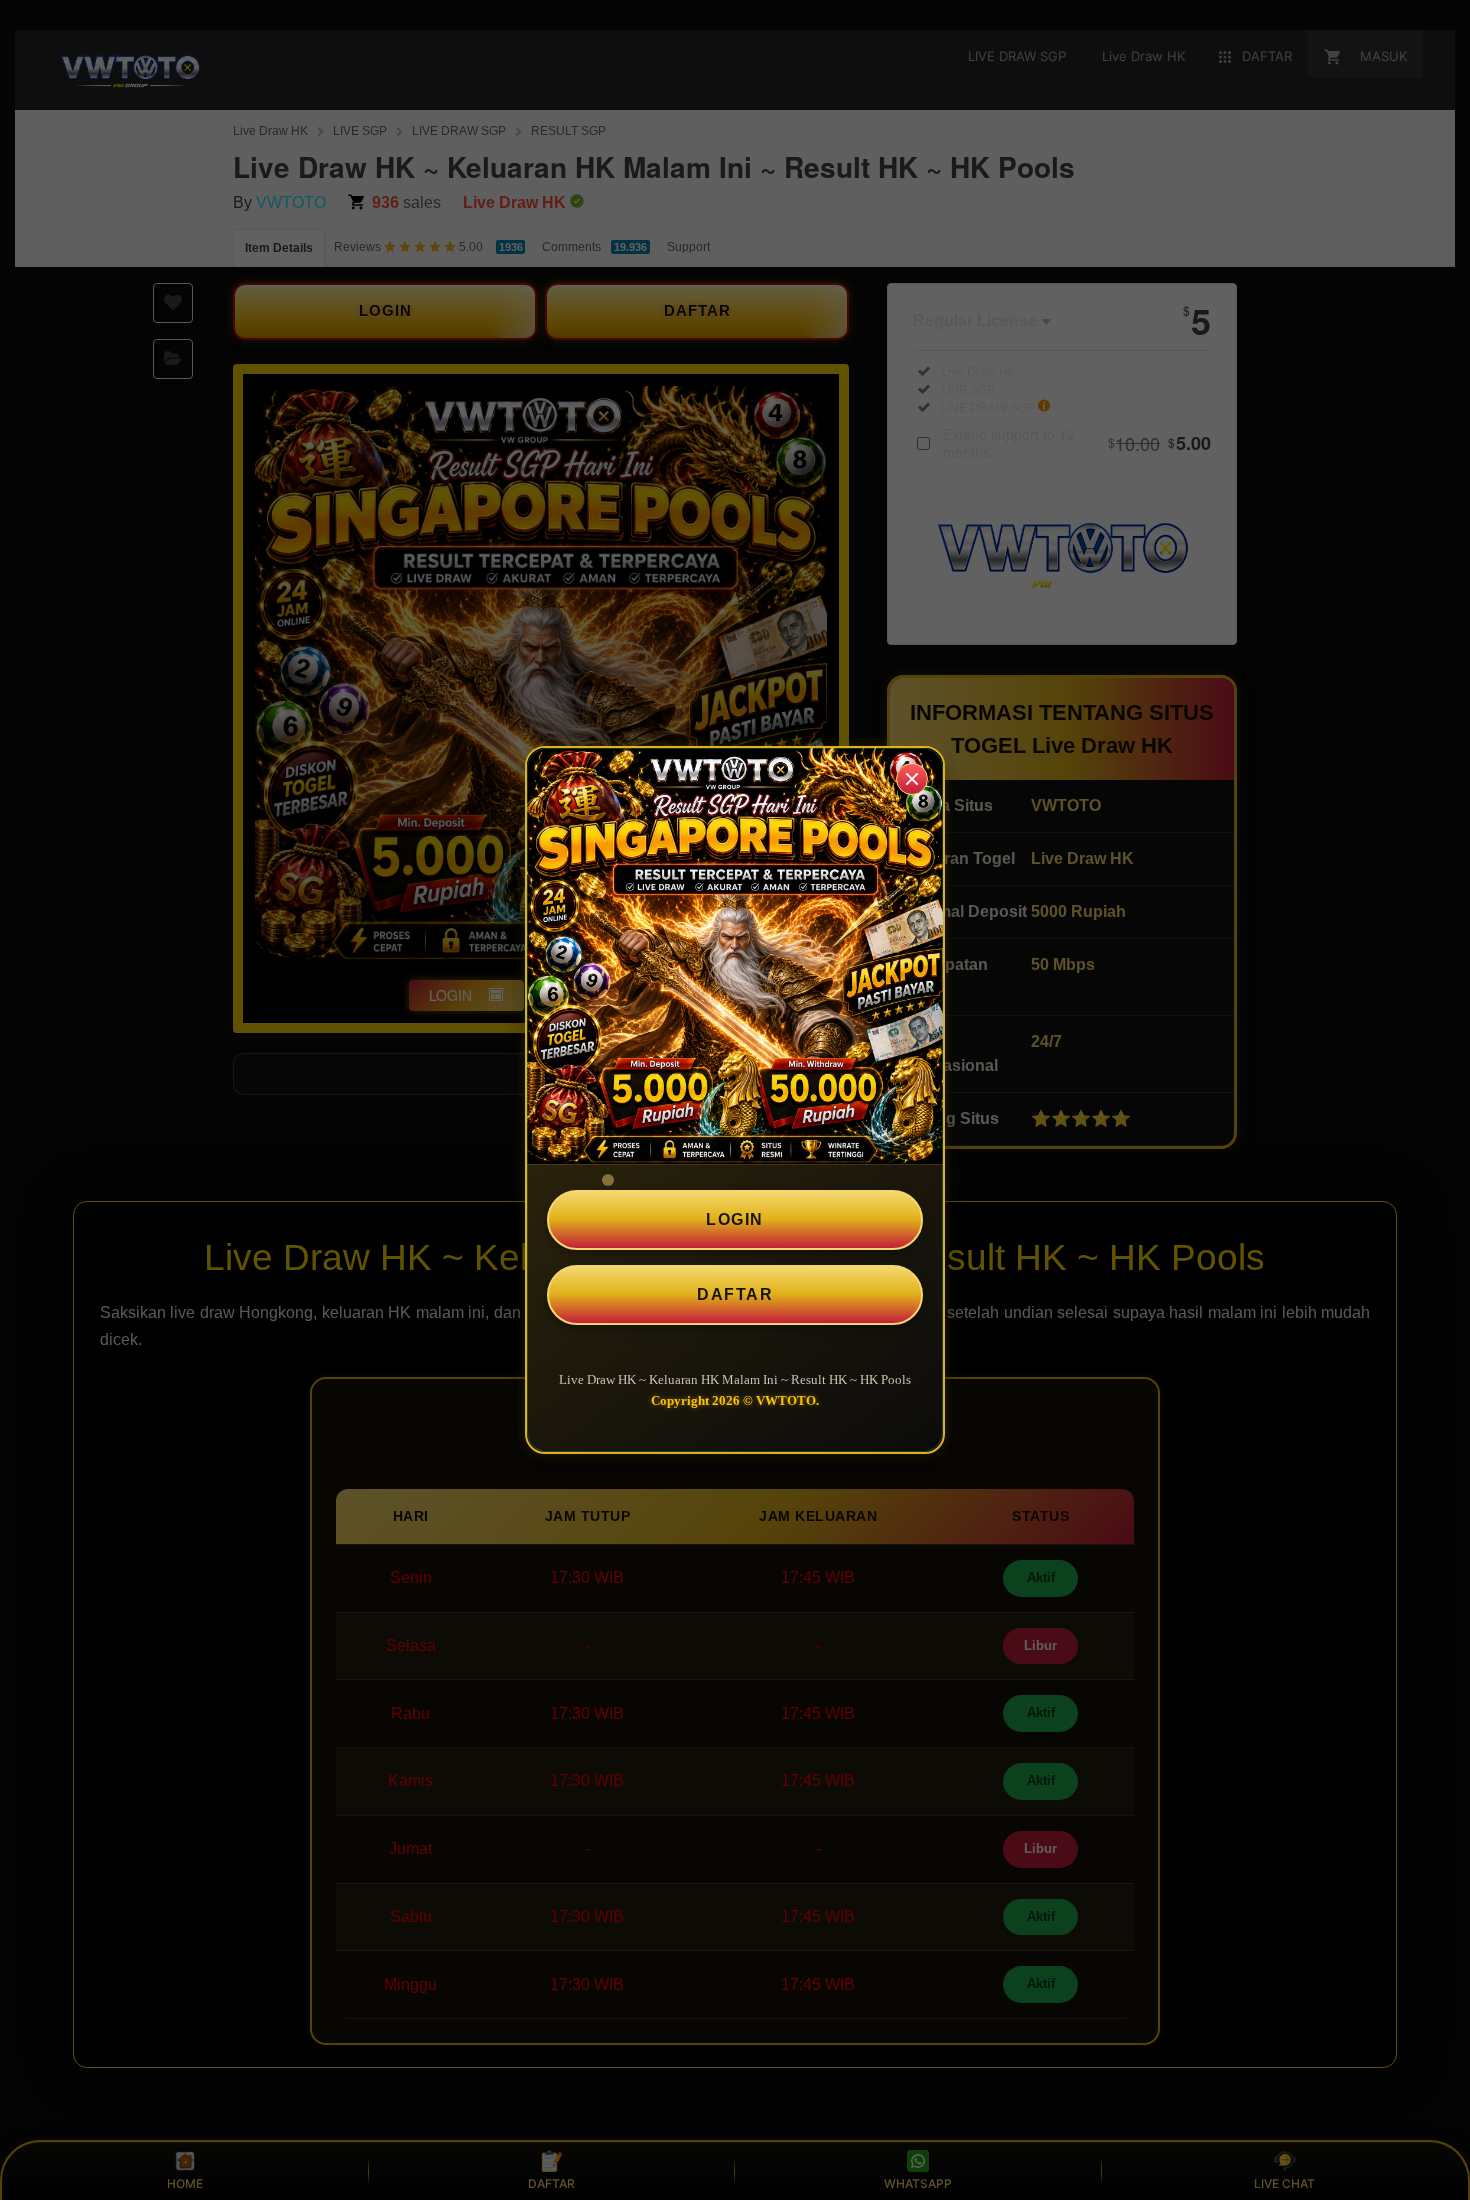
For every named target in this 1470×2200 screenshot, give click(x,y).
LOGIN (735, 1219)
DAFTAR (735, 1294)
